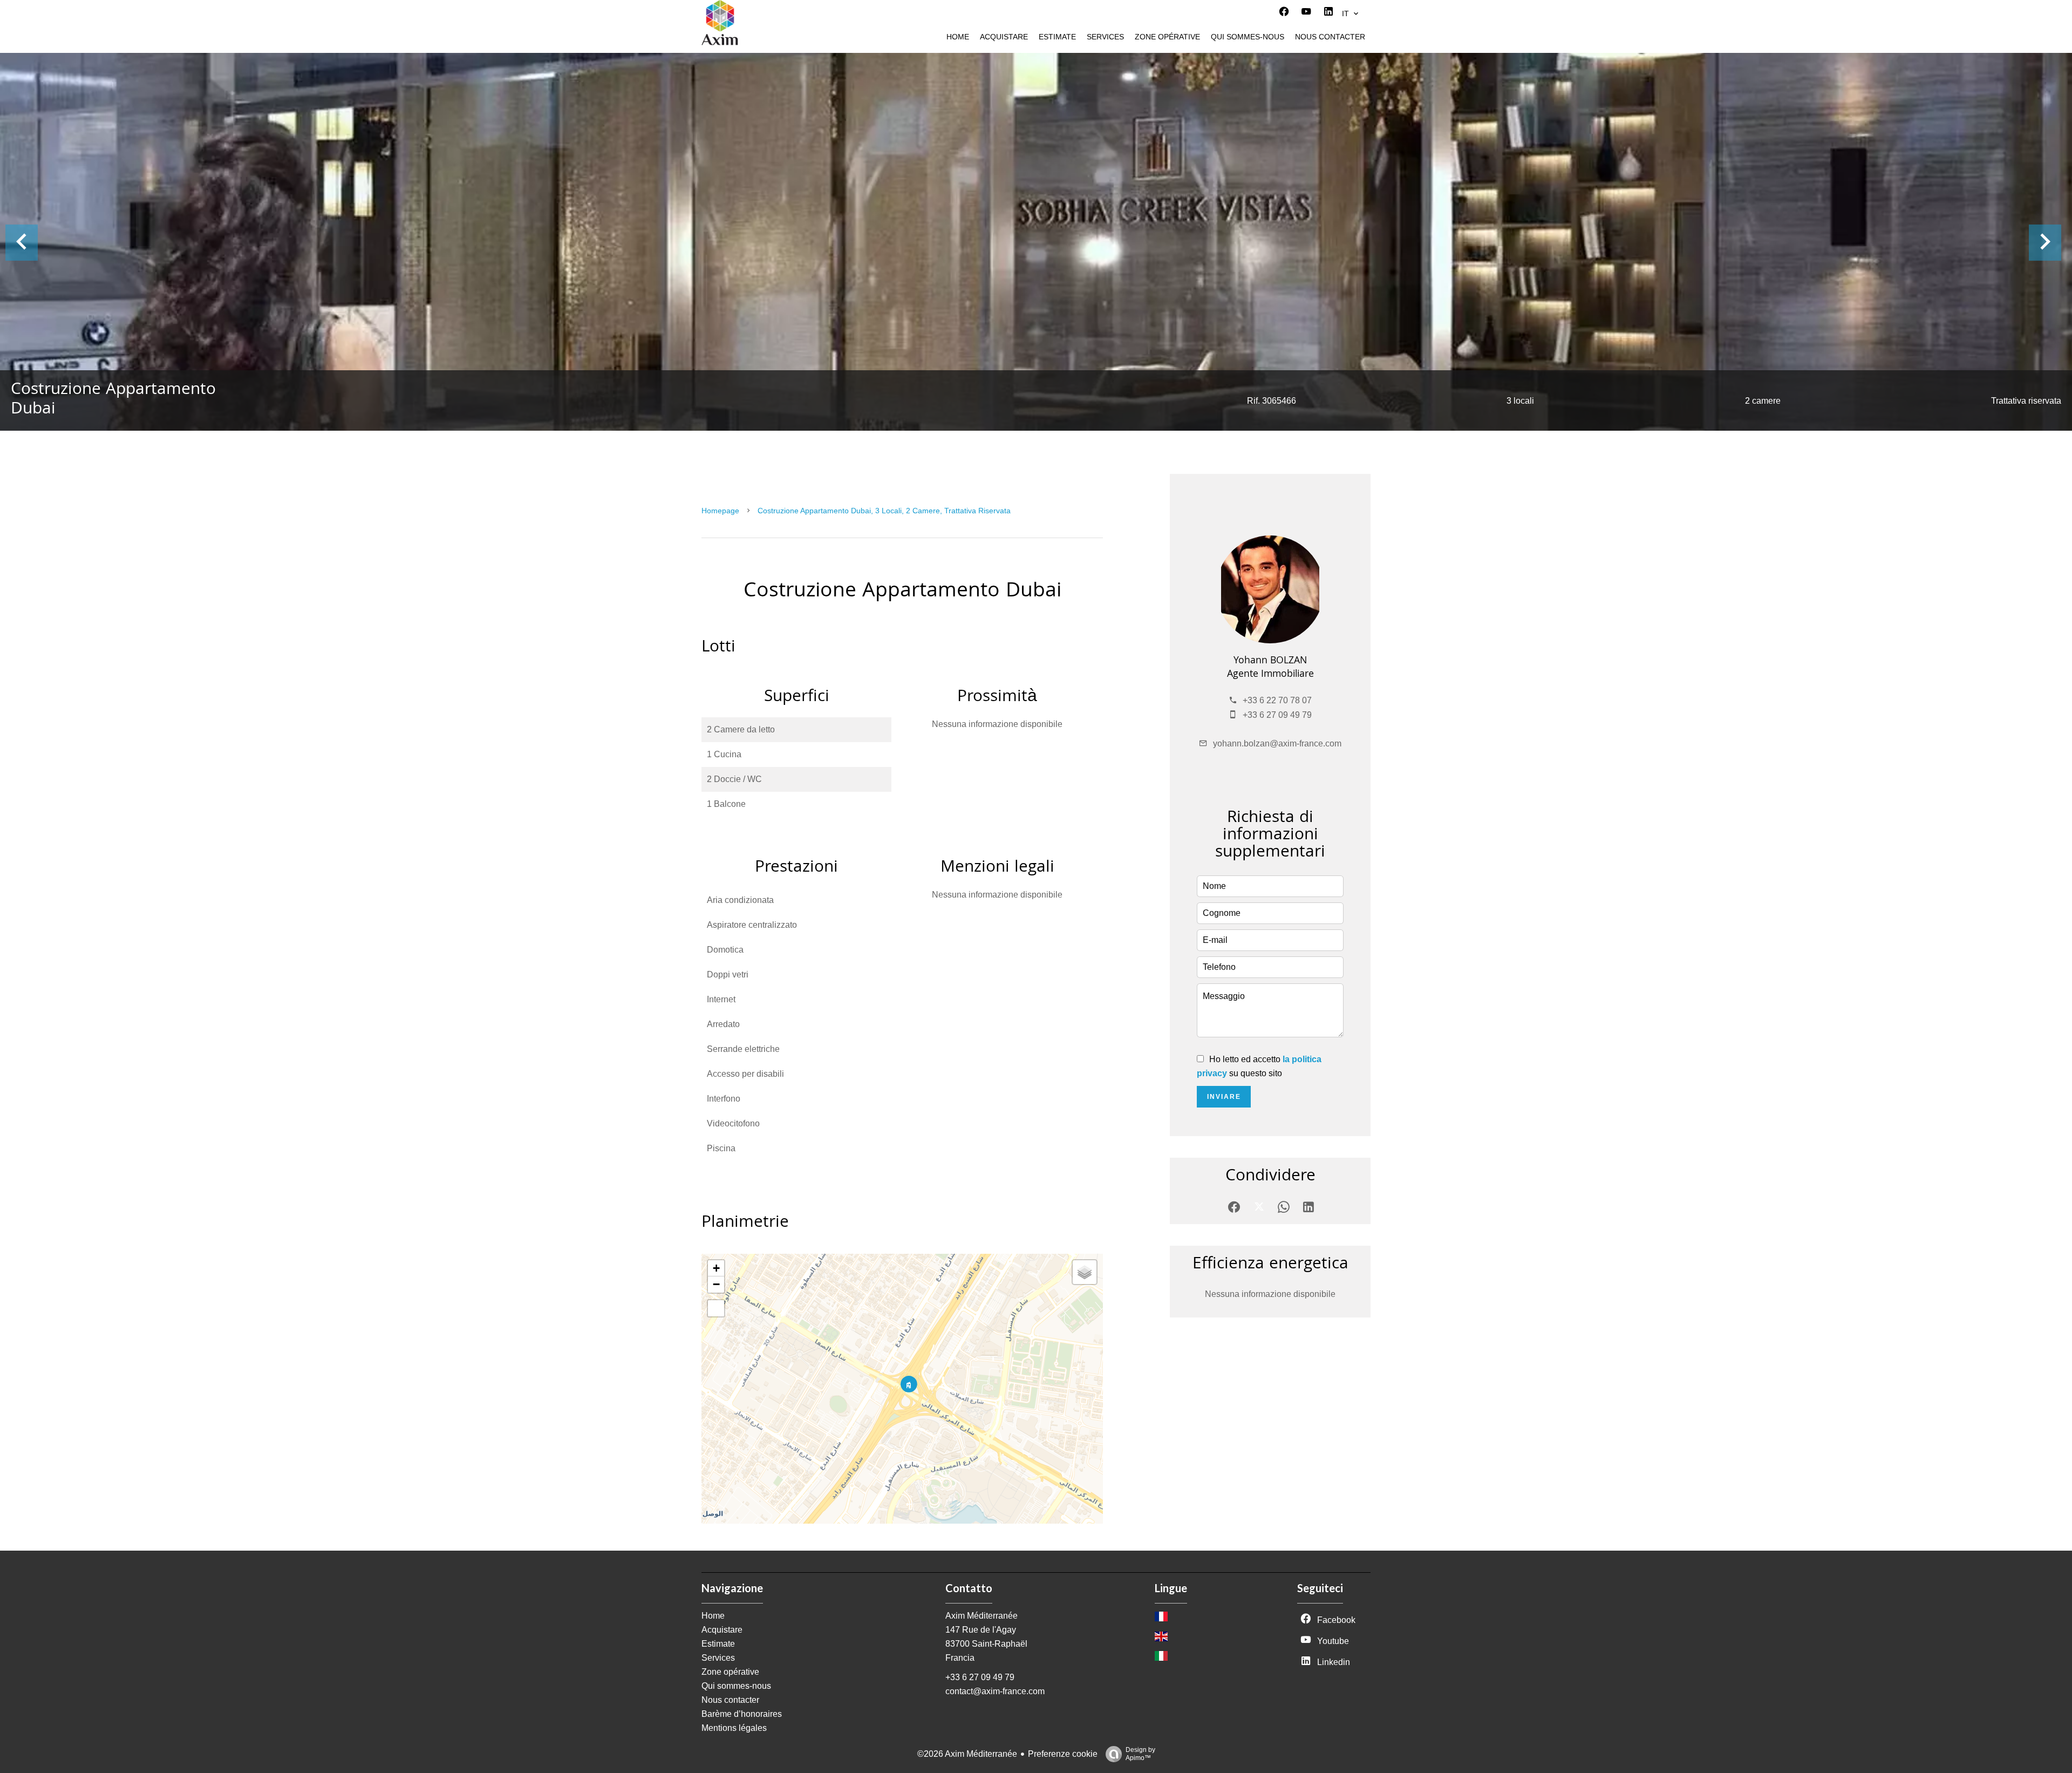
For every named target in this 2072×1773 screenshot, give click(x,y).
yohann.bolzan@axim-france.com (1277, 743)
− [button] (716, 1284)
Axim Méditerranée (982, 1616)
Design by (1140, 1754)
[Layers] (1085, 1272)
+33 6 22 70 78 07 (1277, 700)
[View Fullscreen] (716, 1308)
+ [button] (716, 1268)
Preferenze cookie (1063, 1754)
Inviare (1224, 1097)
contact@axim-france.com (995, 1691)
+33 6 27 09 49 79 (1277, 715)
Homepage (720, 511)
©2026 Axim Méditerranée (967, 1754)
